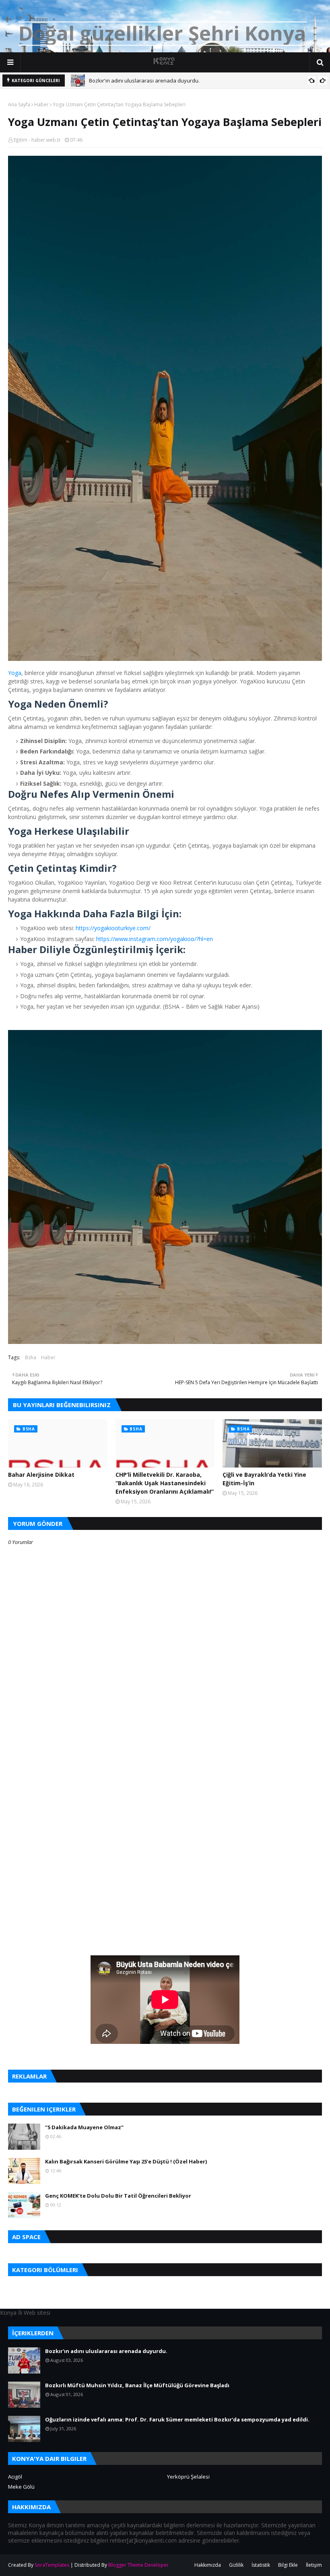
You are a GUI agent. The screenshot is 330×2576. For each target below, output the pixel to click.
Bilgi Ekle (288, 2565)
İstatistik (261, 2565)
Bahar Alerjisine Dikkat (41, 1475)
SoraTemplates (52, 2565)
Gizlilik (236, 2565)
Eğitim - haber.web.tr (37, 140)
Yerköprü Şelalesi (188, 2477)
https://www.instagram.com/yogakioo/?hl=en (155, 939)
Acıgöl (15, 2477)
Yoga (15, 673)
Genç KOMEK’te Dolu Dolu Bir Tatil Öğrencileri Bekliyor (118, 2196)
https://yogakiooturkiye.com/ (113, 928)
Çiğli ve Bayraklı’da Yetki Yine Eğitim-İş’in (264, 1479)
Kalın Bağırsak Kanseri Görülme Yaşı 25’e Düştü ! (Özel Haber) (126, 2161)
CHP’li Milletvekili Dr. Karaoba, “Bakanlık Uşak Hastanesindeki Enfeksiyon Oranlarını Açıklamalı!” (165, 1483)
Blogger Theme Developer (138, 2565)
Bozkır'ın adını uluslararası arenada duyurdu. (144, 80)
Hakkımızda (208, 2565)
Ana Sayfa (19, 104)
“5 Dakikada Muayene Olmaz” (84, 2127)
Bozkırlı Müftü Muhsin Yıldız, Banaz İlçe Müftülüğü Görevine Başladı (137, 2385)
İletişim (314, 2565)
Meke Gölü (21, 2487)
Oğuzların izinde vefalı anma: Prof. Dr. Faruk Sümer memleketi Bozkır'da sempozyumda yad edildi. (177, 2419)
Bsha (31, 1357)
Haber (41, 104)
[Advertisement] (165, 1786)
